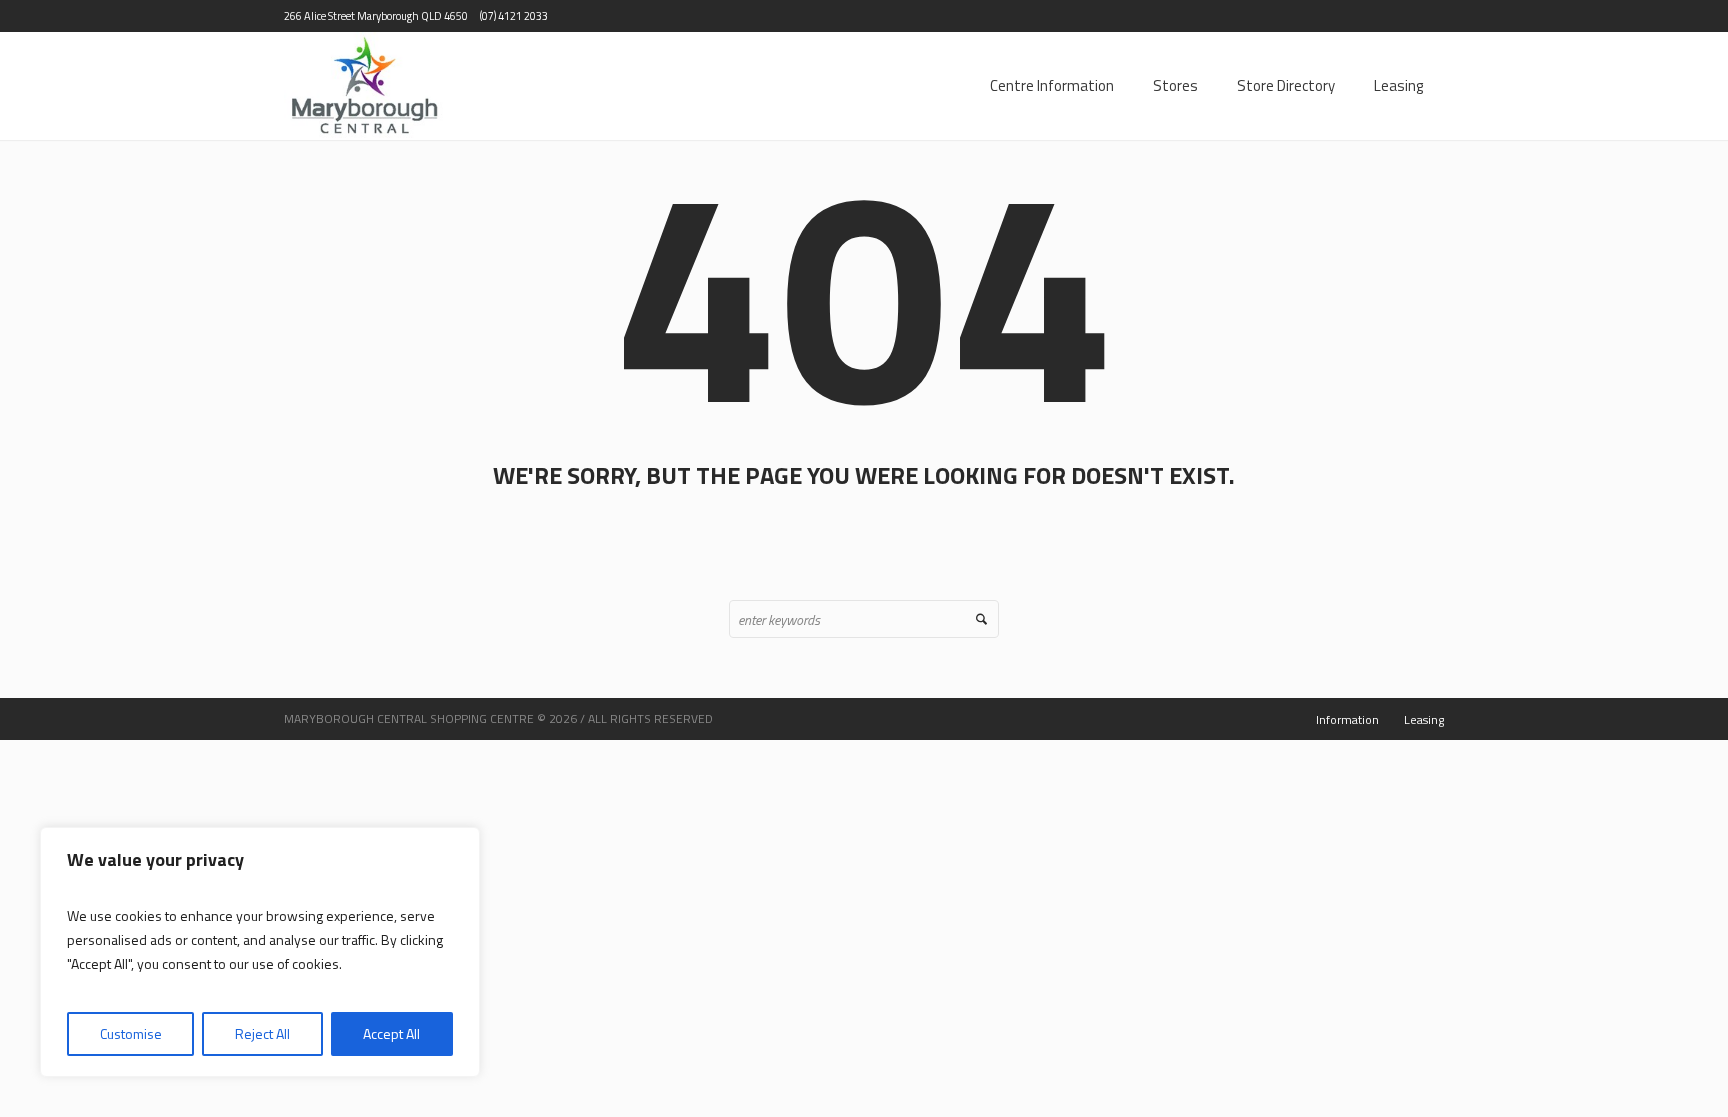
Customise (131, 1033)
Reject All (262, 1033)
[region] (260, 952)
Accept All (391, 1033)
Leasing (1424, 719)
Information (1347, 719)
